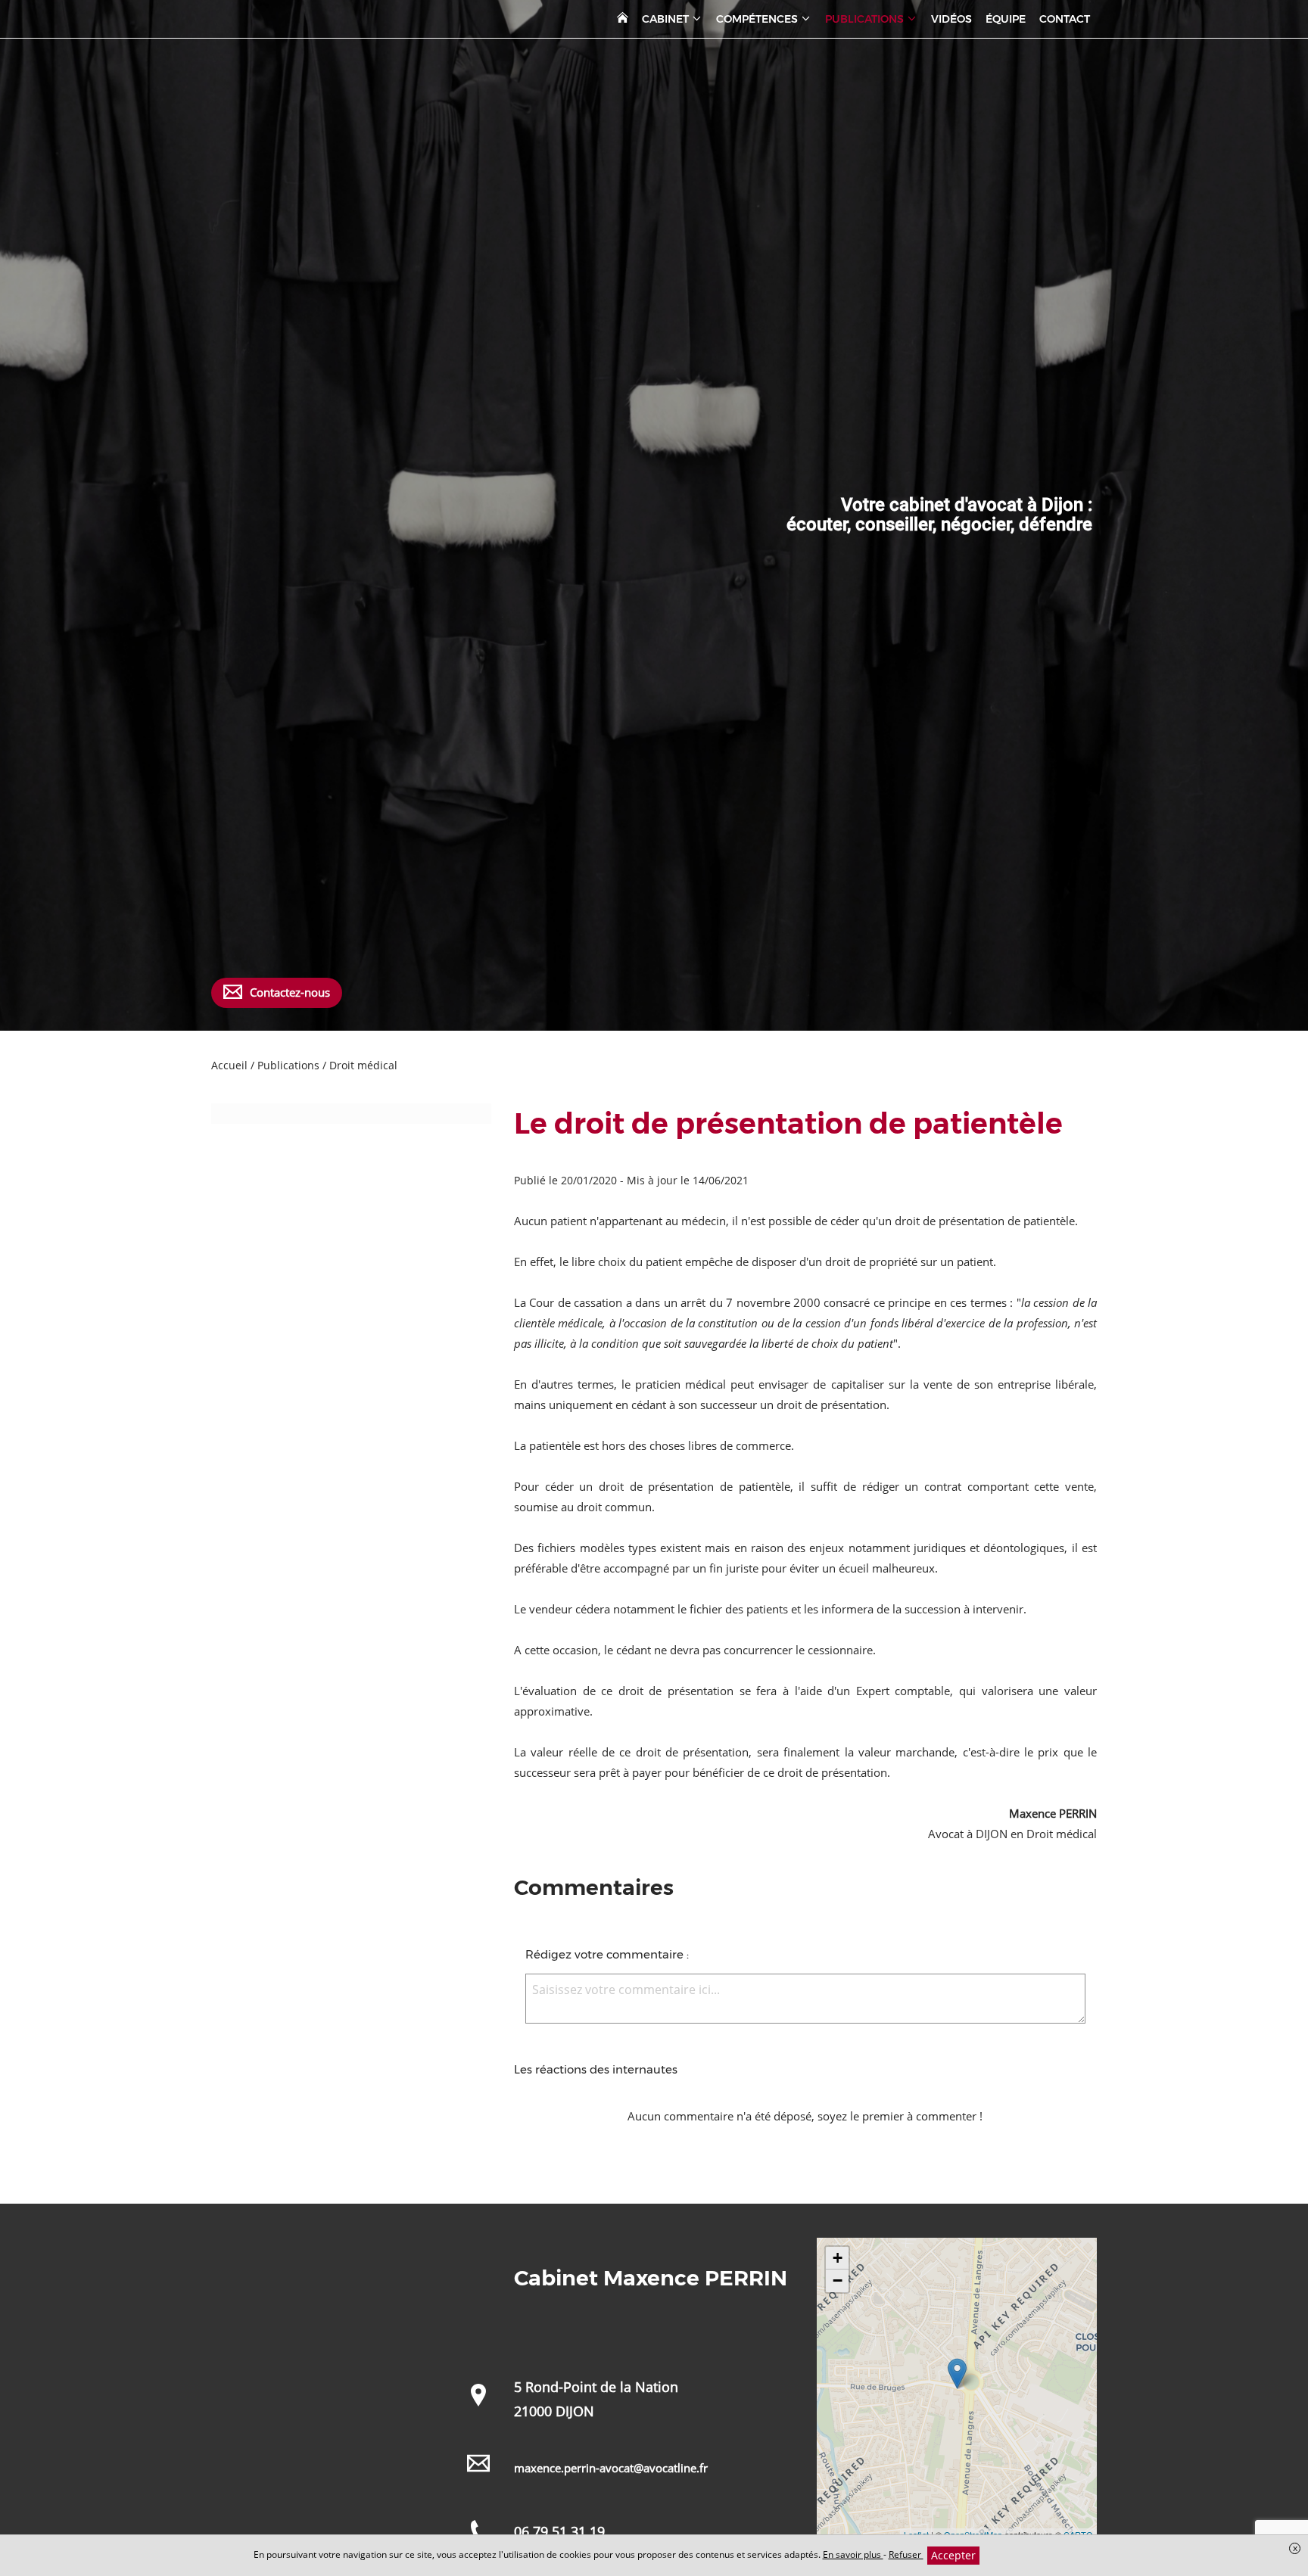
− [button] (838, 2280)
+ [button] (838, 2258)
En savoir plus (853, 2554)
